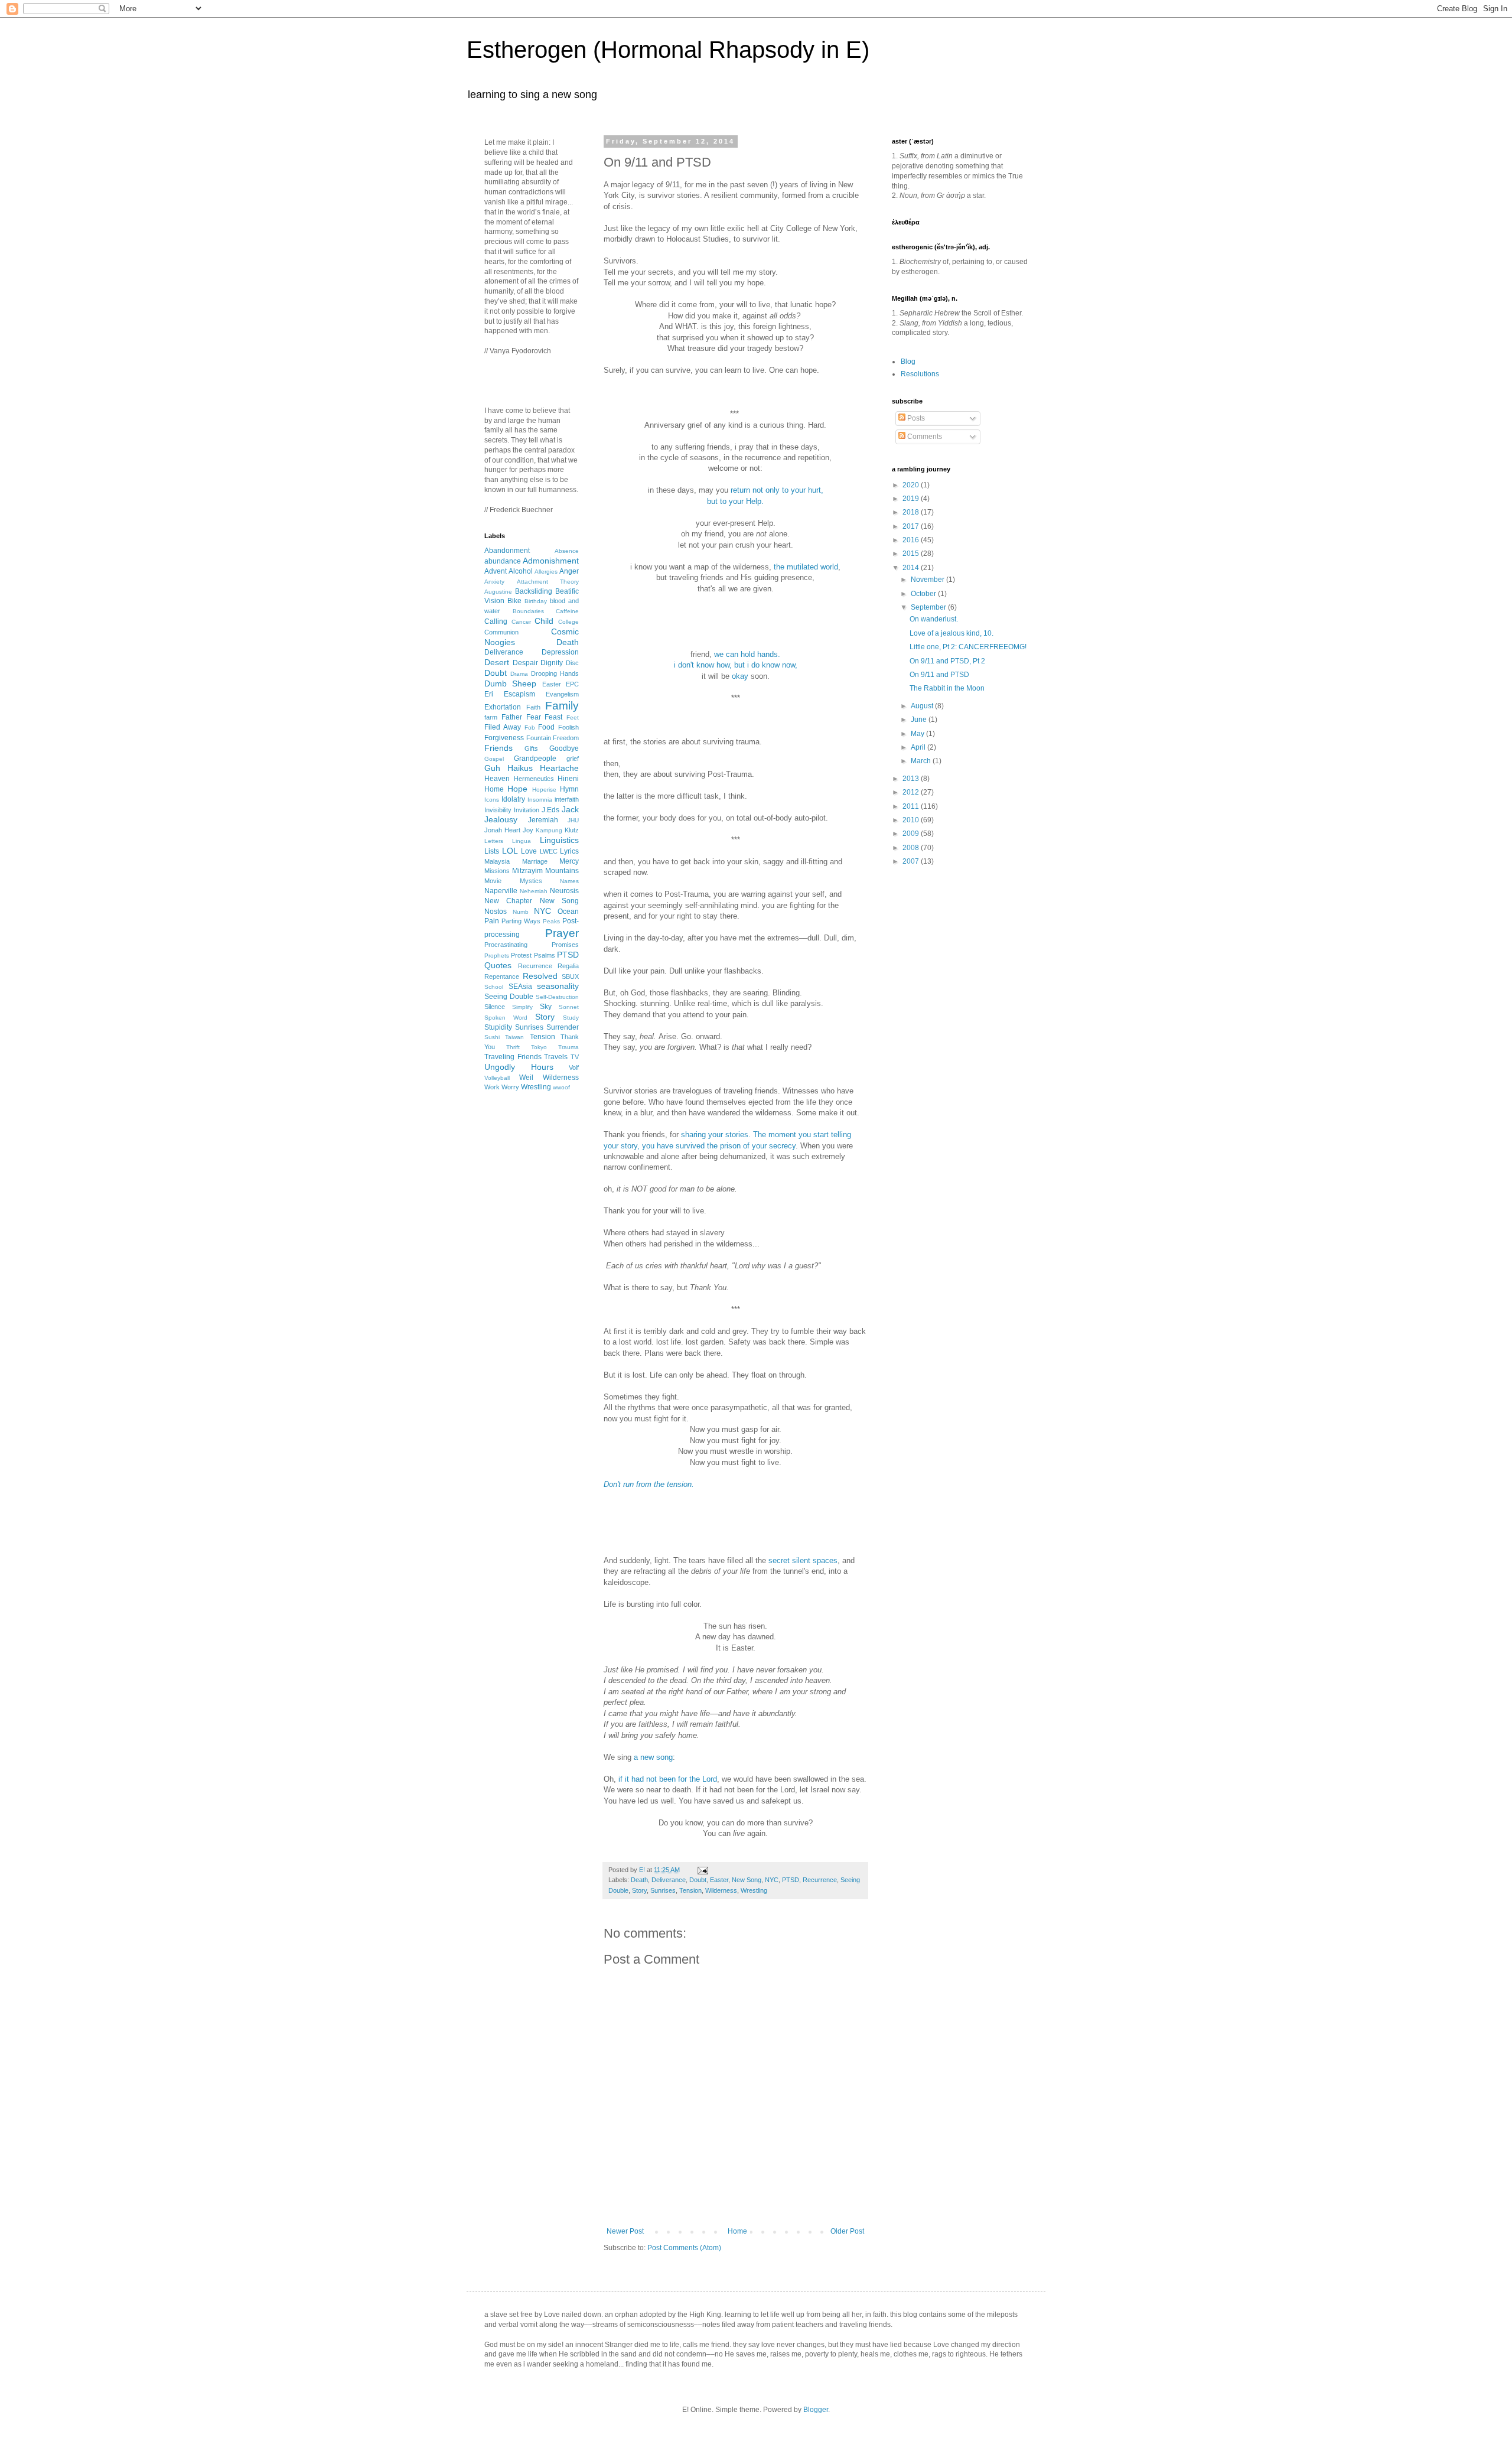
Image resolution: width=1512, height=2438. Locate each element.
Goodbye (564, 748)
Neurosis (564, 891)
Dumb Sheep (510, 683)
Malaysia (497, 861)
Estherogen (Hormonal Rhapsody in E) (668, 50)
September (929, 607)
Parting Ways (521, 921)
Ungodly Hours (519, 1067)
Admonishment (551, 561)
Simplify (522, 1007)
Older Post (847, 2231)
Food (546, 727)
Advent (496, 571)
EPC (572, 684)
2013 (912, 779)
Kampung (549, 830)
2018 (912, 512)
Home (737, 2231)
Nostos (496, 912)
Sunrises (663, 1890)
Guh (492, 768)
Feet (573, 717)
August (923, 706)
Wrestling (754, 1890)
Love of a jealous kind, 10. (951, 633)
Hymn (569, 789)
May (918, 734)
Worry (510, 1087)
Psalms (545, 955)
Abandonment (507, 551)
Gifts (531, 748)
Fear (534, 717)
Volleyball (497, 1078)
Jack (570, 809)
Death (639, 1880)
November (928, 580)
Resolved (540, 976)
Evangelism (562, 694)
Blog (908, 362)
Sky (546, 1007)
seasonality (558, 986)
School (494, 987)
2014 (912, 568)
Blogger (816, 2410)
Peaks (551, 921)
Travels (556, 1057)
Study (571, 1018)
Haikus (520, 768)
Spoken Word (506, 1018)
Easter (719, 1880)
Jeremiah (543, 820)
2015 (912, 554)
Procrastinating (506, 945)
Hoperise (544, 790)
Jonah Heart (502, 830)
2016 (912, 540)
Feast (553, 717)
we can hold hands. (747, 654)
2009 (912, 834)
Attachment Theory (548, 582)
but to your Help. (735, 501)
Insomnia (540, 800)
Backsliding (534, 591)
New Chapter (508, 901)
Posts (915, 418)
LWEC (549, 851)
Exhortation (503, 707)
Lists (492, 851)
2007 (912, 861)
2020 (912, 485)
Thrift (513, 1047)
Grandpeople (535, 759)
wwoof (561, 1087)
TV (575, 1057)
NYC (772, 1880)
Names (569, 881)
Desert (497, 662)
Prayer (562, 933)
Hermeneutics (534, 779)
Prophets (497, 956)
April (919, 747)
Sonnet (569, 1007)
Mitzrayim (527, 871)
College (568, 622)
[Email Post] (701, 1870)
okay (740, 676)
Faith (533, 707)
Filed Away (503, 727)
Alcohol (521, 571)
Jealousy (501, 819)
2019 (912, 499)
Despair (525, 663)
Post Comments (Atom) (684, 2248)
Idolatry (513, 799)
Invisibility (498, 810)
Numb (521, 912)
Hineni (568, 779)
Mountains (562, 871)
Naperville (501, 891)
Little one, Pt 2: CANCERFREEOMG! (968, 647)
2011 (912, 806)
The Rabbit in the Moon (947, 688)
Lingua (522, 841)
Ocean (568, 912)
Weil (526, 1078)
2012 (912, 792)
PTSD (791, 1880)
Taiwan (514, 1037)
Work (492, 1087)
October (924, 594)
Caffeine (567, 611)
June (920, 720)
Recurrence (820, 1880)
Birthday (536, 601)
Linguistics (559, 840)
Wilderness (721, 1890)
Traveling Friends (513, 1057)
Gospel (494, 759)
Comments (924, 437)
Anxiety (494, 582)
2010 (912, 820)
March (922, 761)
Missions (497, 871)
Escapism (519, 694)
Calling (496, 621)
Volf (574, 1067)
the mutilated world (806, 567)
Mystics (531, 881)
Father (512, 717)
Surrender (563, 1027)
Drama (519, 674)
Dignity (552, 663)
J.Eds (550, 810)
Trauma (568, 1047)
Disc (572, 663)
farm (491, 717)
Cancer (521, 622)
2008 (912, 848)
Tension (690, 1890)
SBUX (570, 976)
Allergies (546, 572)
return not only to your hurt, (777, 490)
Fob (530, 728)
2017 (912, 526)
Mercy (569, 861)
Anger (569, 571)
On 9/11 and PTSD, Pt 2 (947, 661)
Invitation (527, 810)
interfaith (567, 799)
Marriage (535, 861)
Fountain (539, 738)
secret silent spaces (803, 1560)
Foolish (568, 727)
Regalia (568, 966)
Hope (517, 789)
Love (529, 851)
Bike (514, 601)
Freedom (566, 738)
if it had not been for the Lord (668, 1779)
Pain (492, 921)
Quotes (498, 965)
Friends (498, 748)
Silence (495, 1007)
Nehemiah (534, 891)
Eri (489, 694)
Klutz (572, 830)
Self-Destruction (557, 997)
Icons (492, 800)
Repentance (502, 976)
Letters (494, 841)
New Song (747, 1880)
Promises (565, 945)
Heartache (559, 768)
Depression (560, 652)
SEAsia (520, 987)
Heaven (497, 779)
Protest (521, 955)
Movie (493, 881)
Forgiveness (504, 738)
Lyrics (569, 851)
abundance (503, 561)
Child (544, 621)
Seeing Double (509, 997)
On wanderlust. (934, 619)
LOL (510, 851)
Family (562, 706)
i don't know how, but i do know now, (736, 665)
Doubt (698, 1880)
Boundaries (528, 611)
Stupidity (498, 1027)
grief (573, 759)
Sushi (492, 1037)
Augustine (498, 592)
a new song (652, 1757)
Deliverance (669, 1880)
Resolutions (920, 374)
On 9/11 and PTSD (939, 675)
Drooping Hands (555, 673)
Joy (528, 830)
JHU (573, 820)
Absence (567, 551)
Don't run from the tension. (649, 1484)
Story (639, 1890)
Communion (501, 632)
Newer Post (625, 2231)
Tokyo (539, 1047)
